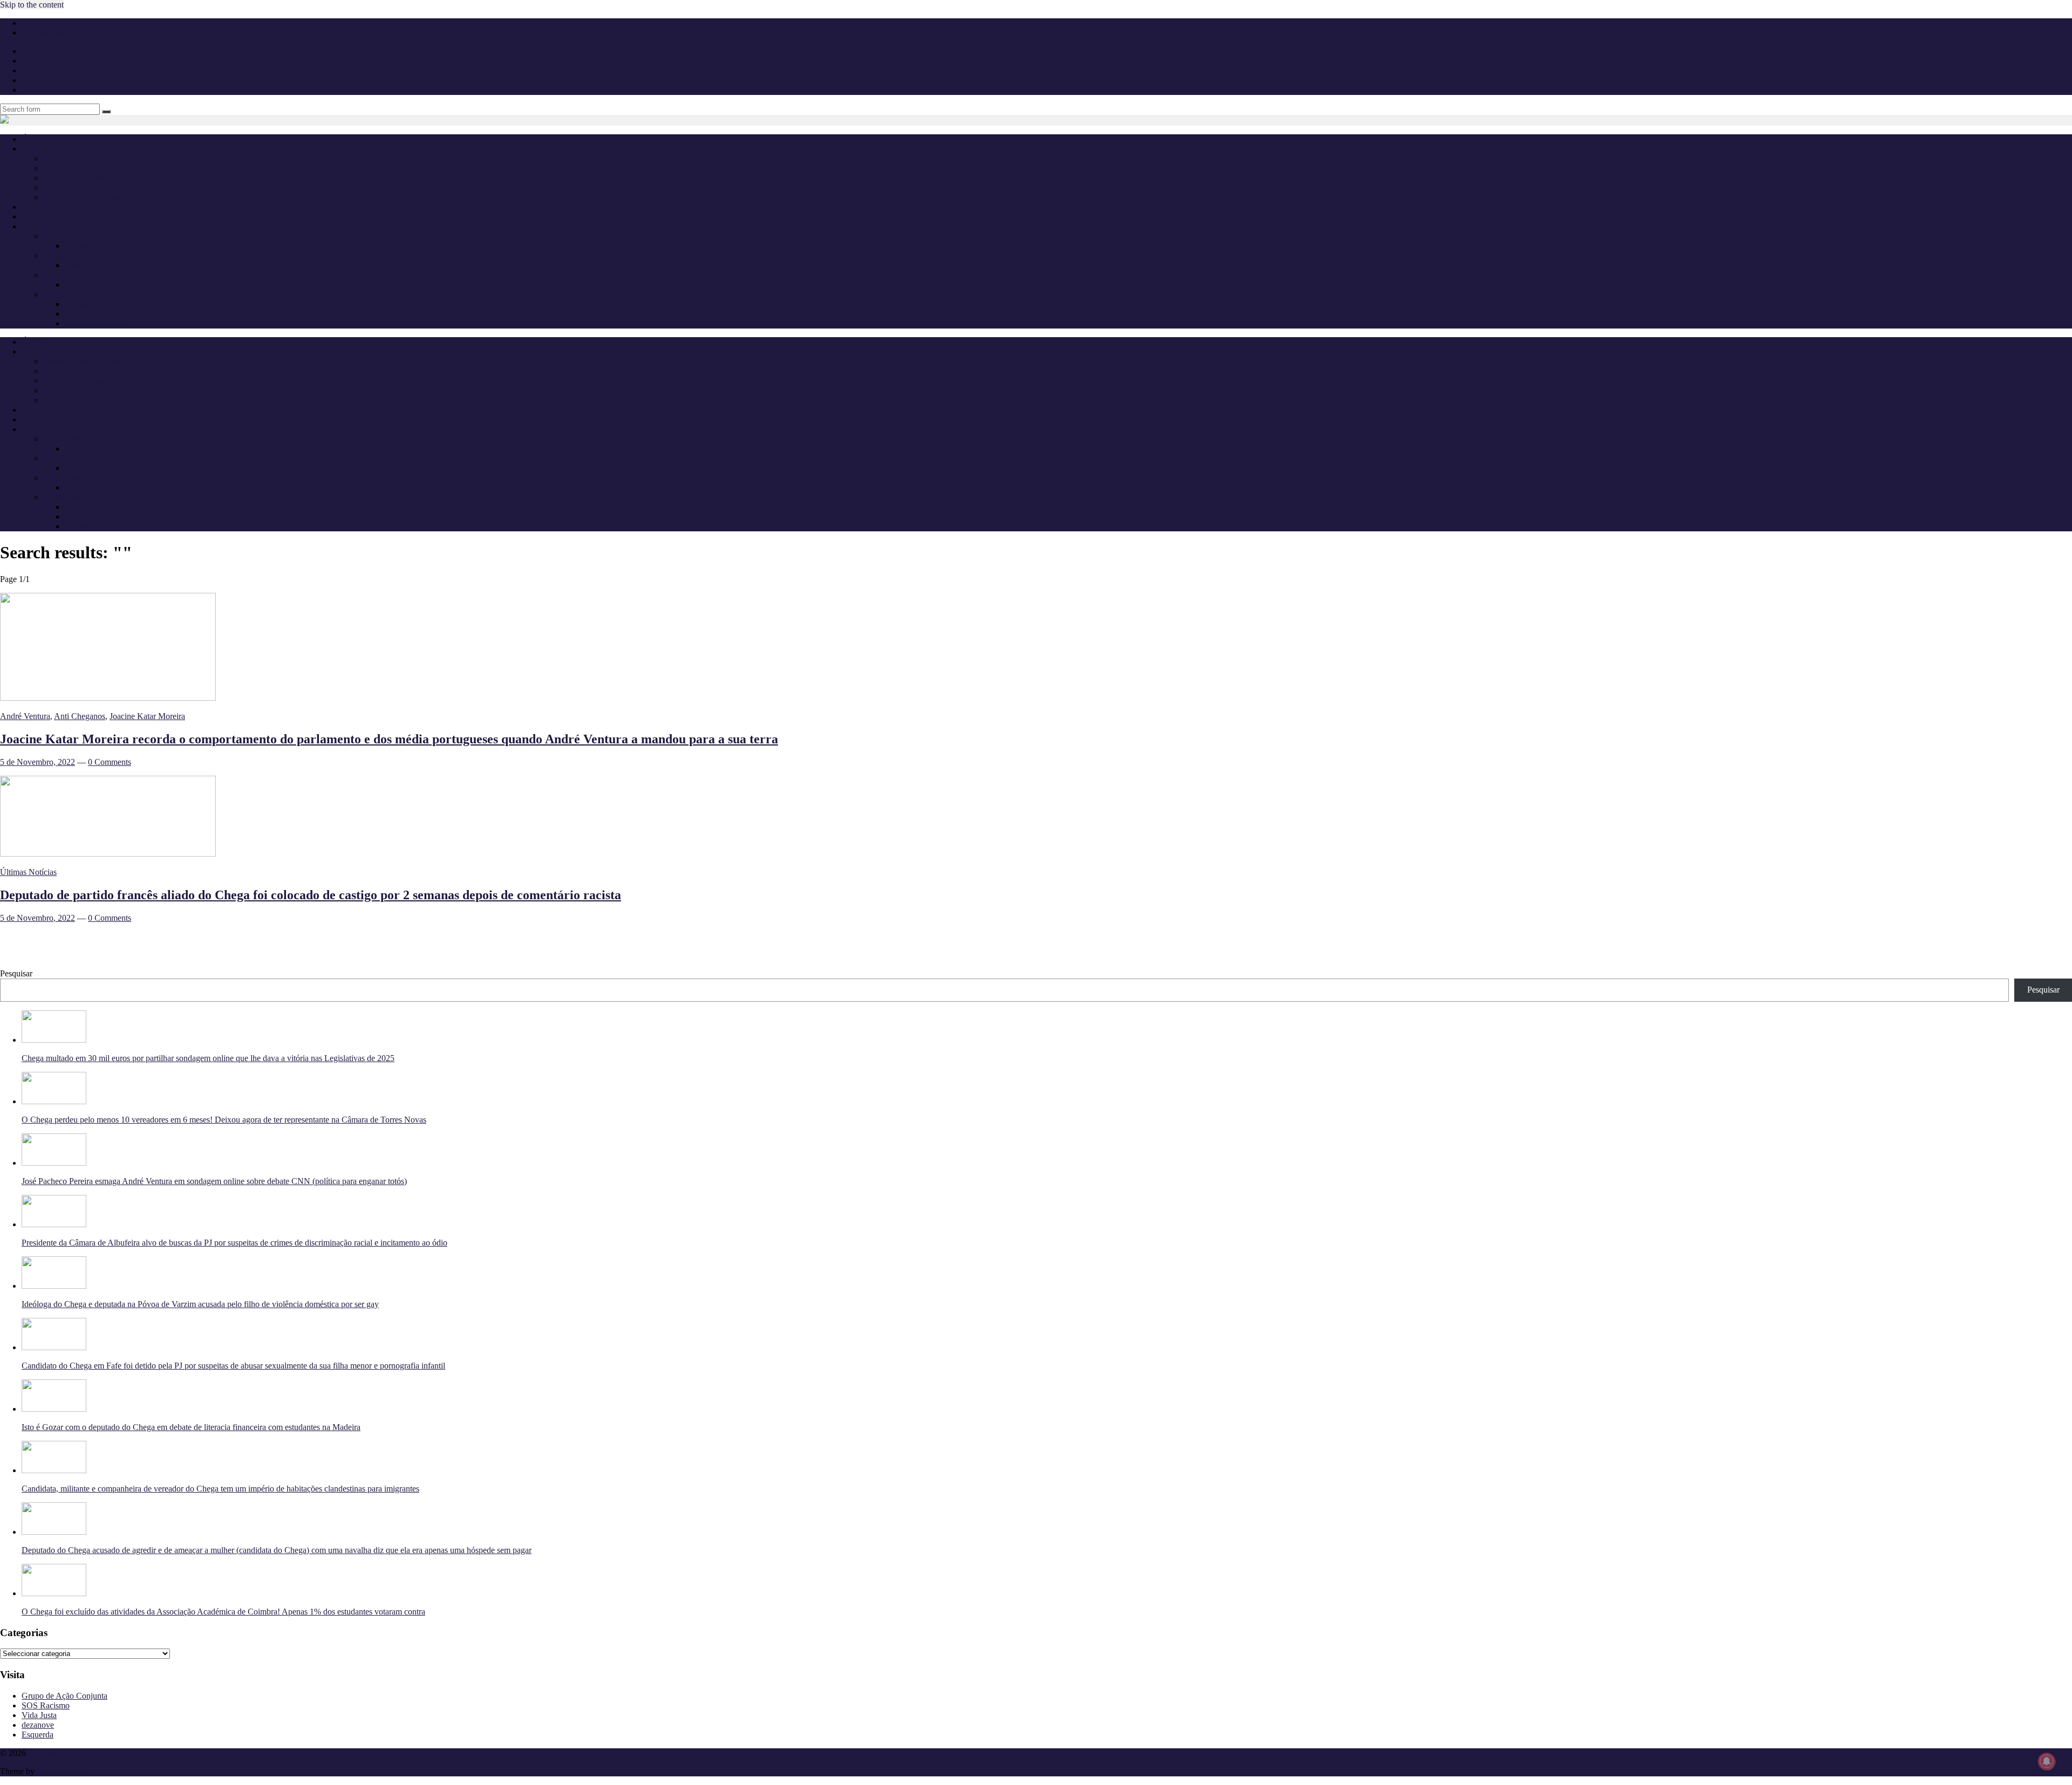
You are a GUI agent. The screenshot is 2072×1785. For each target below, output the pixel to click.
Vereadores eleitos (96, 323)
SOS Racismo (46, 1705)
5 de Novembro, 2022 (38, 762)
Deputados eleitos (95, 246)
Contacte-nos (44, 33)
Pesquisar (16, 973)
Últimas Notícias (28, 872)
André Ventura (68, 168)
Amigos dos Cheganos (82, 197)
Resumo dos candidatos (105, 314)
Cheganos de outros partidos (91, 187)
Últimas (35, 139)
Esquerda (38, 1735)
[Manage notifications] (2047, 1761)
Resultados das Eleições (105, 304)
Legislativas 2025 (73, 236)
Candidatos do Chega (101, 265)
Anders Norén (60, 1771)
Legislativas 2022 (73, 275)
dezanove (38, 1725)
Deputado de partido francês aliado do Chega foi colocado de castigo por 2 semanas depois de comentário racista (311, 895)
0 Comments (110, 762)
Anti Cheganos (47, 207)
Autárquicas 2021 (73, 294)
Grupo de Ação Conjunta (64, 1696)
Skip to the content (32, 5)
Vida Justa (39, 1715)
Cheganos (45, 1753)
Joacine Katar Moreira (147, 716)
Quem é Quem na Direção (88, 158)
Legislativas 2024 (73, 255)
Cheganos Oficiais (74, 178)
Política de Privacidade (60, 23)
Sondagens (40, 217)
